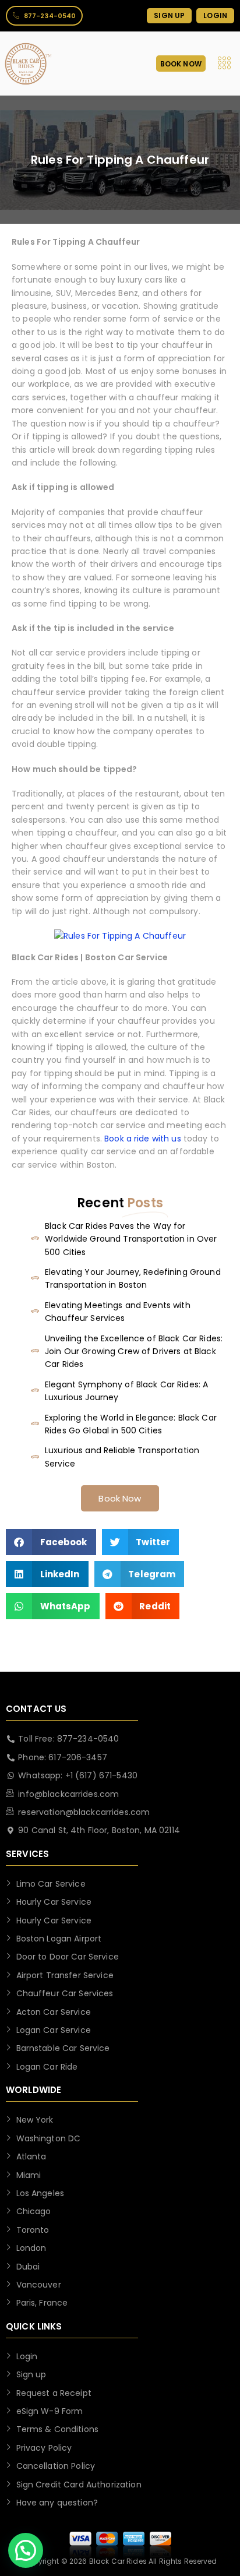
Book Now (120, 1498)
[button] (51, 1542)
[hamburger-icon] (225, 64)
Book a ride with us (143, 1139)
